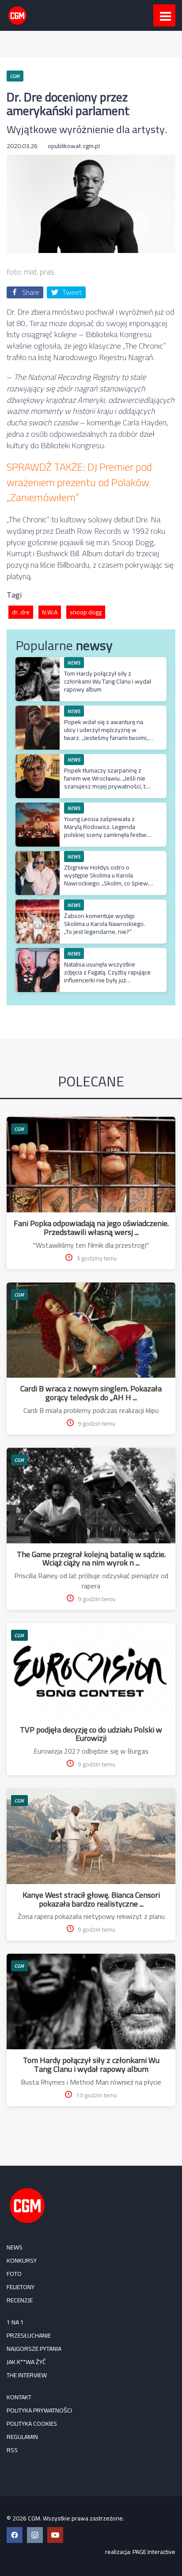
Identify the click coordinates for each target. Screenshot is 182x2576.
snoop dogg (86, 612)
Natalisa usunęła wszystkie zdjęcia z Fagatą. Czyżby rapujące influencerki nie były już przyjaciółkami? (107, 976)
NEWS (15, 2247)
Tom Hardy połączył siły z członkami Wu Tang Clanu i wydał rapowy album (108, 681)
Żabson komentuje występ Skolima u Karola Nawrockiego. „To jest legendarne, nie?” (104, 924)
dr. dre (21, 612)
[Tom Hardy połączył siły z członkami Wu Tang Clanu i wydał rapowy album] (38, 662)
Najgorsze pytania (34, 2349)
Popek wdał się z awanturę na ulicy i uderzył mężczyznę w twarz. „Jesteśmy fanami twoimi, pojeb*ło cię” (106, 734)
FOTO (14, 2274)
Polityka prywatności (39, 2410)
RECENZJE (20, 2300)
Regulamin (22, 2437)
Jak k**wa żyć (26, 2362)
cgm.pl (91, 146)
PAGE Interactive (154, 2552)
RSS (12, 2450)
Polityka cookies (32, 2424)
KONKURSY (22, 2260)
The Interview (27, 2375)
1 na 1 (15, 2322)
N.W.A (50, 612)
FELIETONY (21, 2287)
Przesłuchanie (29, 2335)
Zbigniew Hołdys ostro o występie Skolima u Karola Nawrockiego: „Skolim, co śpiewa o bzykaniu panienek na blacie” (108, 879)
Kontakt (19, 2397)
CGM (19, 1129)
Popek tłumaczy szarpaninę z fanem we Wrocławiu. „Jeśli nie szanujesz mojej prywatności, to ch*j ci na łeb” (106, 782)
